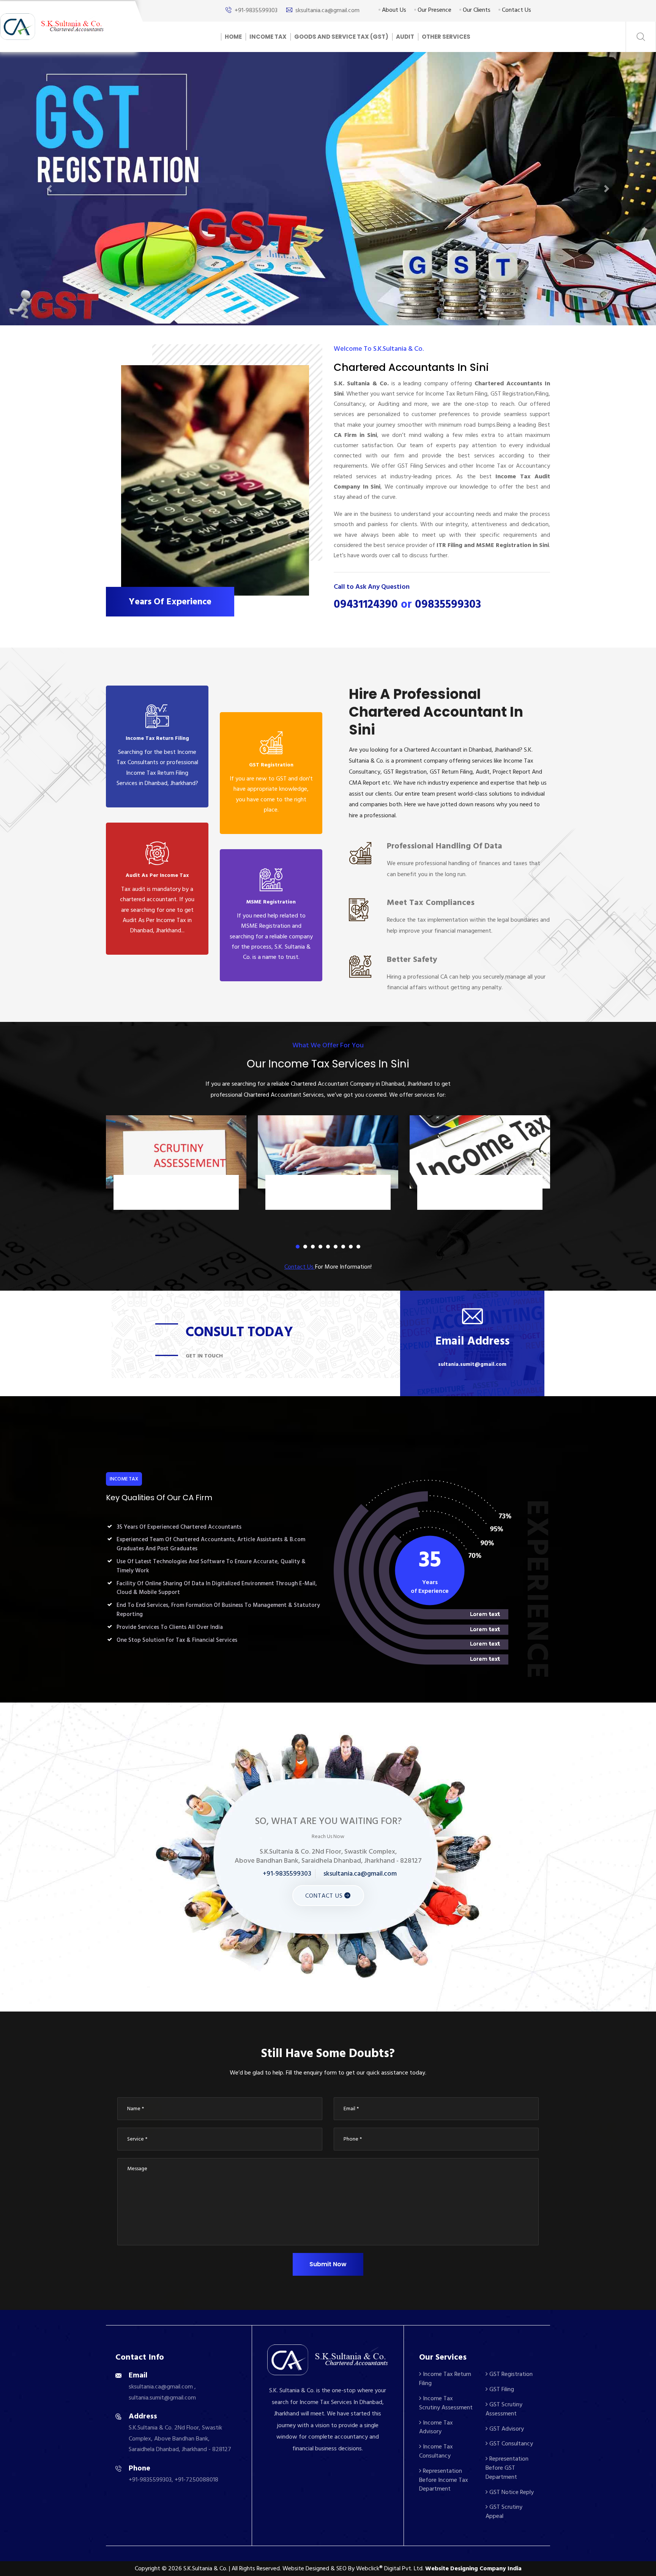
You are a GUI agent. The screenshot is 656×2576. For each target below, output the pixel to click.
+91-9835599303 (256, 10)
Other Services (446, 37)
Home (233, 37)
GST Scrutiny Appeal (504, 2511)
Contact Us (516, 10)
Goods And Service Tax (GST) (341, 37)
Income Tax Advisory (176, 1189)
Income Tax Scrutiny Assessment (446, 2403)
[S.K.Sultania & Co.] (52, 26)
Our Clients (476, 10)
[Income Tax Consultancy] (328, 1152)
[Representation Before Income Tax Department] (480, 1152)
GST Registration (510, 2374)
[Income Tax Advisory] (176, 1152)
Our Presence (434, 10)
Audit (405, 37)
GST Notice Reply (511, 2492)
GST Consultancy (510, 2444)
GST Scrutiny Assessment (504, 2409)
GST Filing (501, 2389)
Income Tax (268, 37)
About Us (393, 10)
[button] (49, 189)
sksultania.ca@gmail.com (327, 10)
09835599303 (448, 604)
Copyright (147, 2568)
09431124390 (366, 604)
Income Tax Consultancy (328, 1189)
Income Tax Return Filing (445, 2379)
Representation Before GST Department (507, 2468)
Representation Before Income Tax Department (480, 1194)
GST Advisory (506, 2429)
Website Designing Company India (473, 2568)
